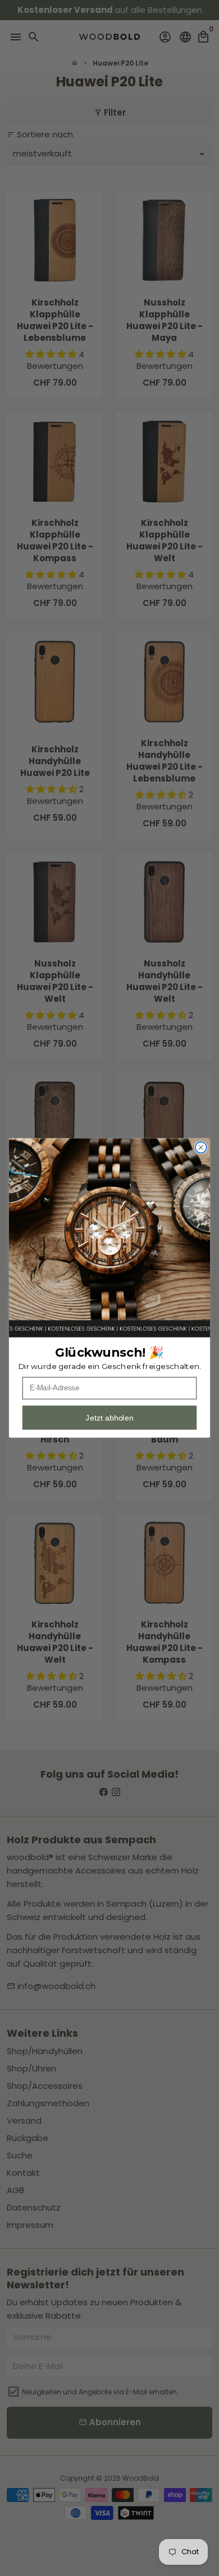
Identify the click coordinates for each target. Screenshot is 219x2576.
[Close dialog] (201, 1148)
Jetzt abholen (109, 1418)
